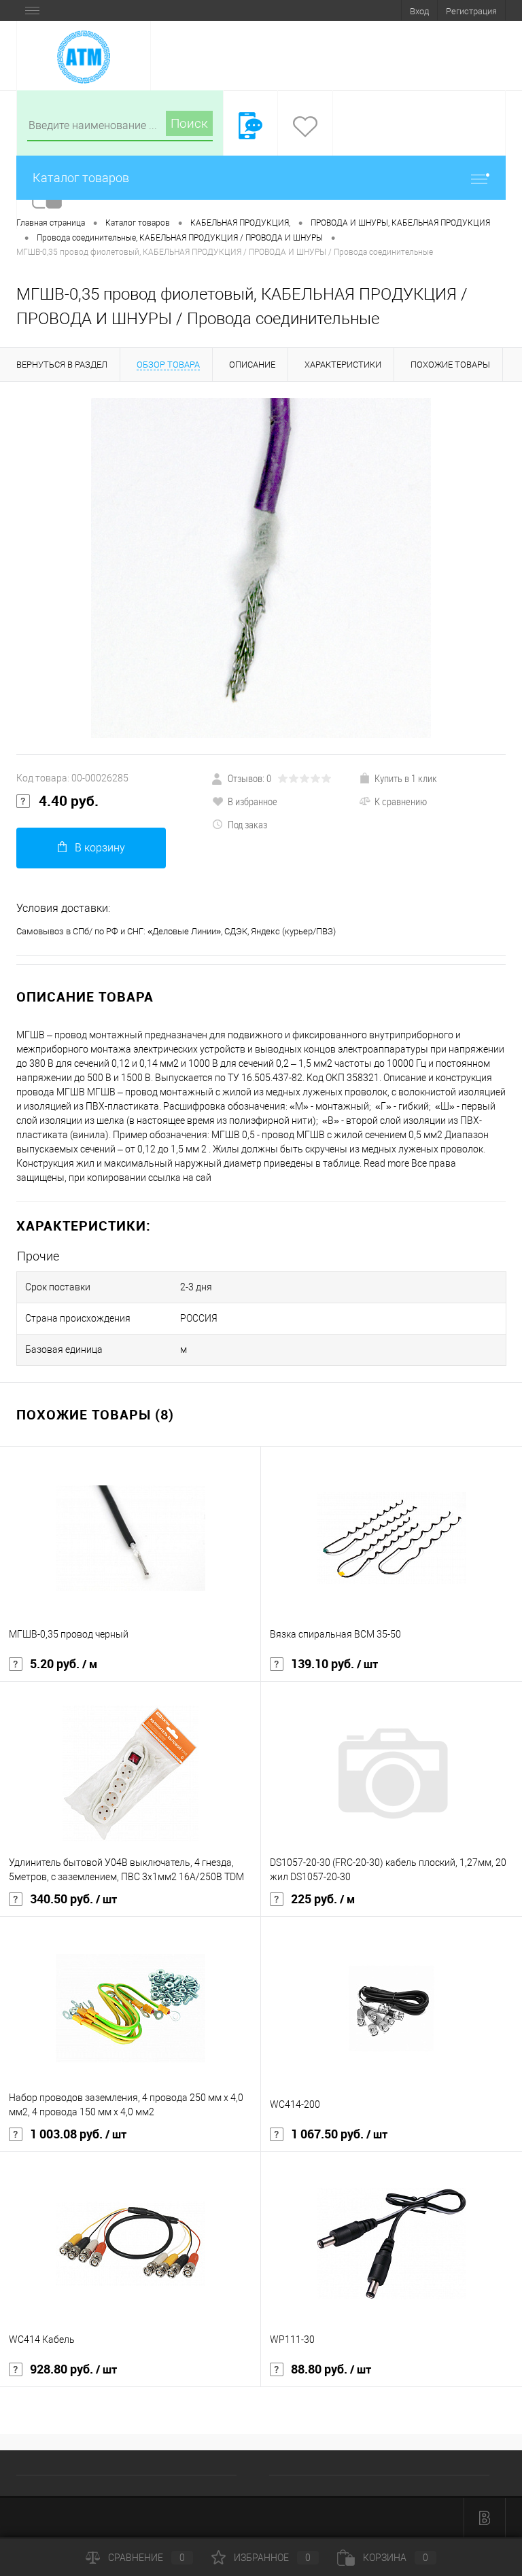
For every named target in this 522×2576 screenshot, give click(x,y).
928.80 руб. (73, 2369)
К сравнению (401, 801)
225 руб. (323, 1899)
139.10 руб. (334, 1664)
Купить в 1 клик (406, 778)
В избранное (253, 801)
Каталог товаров (81, 178)
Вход (419, 11)
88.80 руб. (331, 2369)
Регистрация (471, 11)
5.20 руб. (64, 1664)
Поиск (189, 123)
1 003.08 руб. (78, 2134)
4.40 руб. (69, 801)
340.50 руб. (73, 1899)
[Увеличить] (261, 568)
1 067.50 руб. (339, 2134)
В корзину (100, 848)
